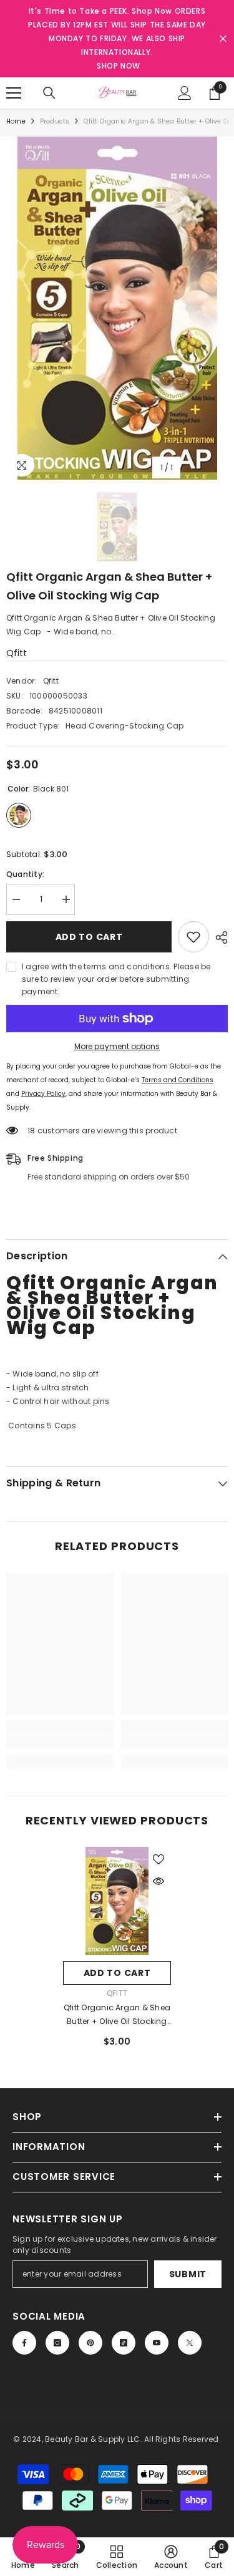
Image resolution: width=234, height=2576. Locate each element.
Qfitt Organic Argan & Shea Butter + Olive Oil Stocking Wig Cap (117, 2015)
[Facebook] (24, 2343)
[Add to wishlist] (193, 937)
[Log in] (185, 93)
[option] (117, 308)
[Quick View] (158, 1881)
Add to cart (89, 937)
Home (16, 121)
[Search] (49, 93)
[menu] (14, 93)
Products (55, 121)
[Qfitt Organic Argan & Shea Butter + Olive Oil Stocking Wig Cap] (117, 1901)
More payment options (117, 1046)
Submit (188, 2274)
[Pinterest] (90, 2343)
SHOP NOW (119, 66)
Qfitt (17, 653)
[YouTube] (157, 2343)
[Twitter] (190, 2343)
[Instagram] (57, 2343)
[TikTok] (124, 2343)
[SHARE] (218, 937)
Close (223, 39)
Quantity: (25, 874)
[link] (60, 1741)
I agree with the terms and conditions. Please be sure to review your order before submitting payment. (116, 979)
